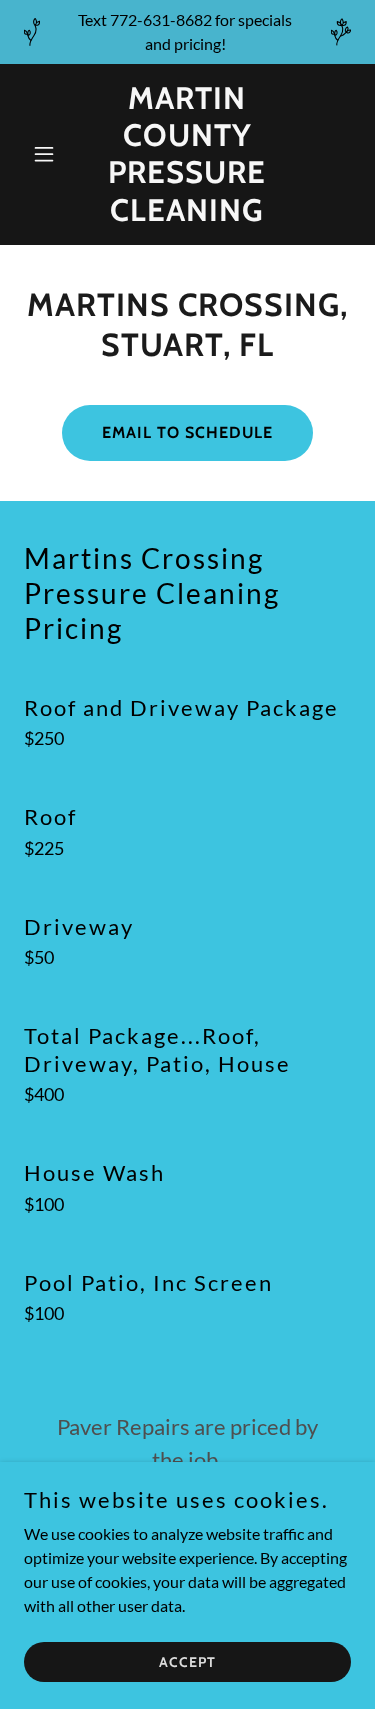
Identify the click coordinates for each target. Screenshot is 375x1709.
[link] (187, 214)
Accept (187, 1661)
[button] (48, 154)
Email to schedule (187, 432)
